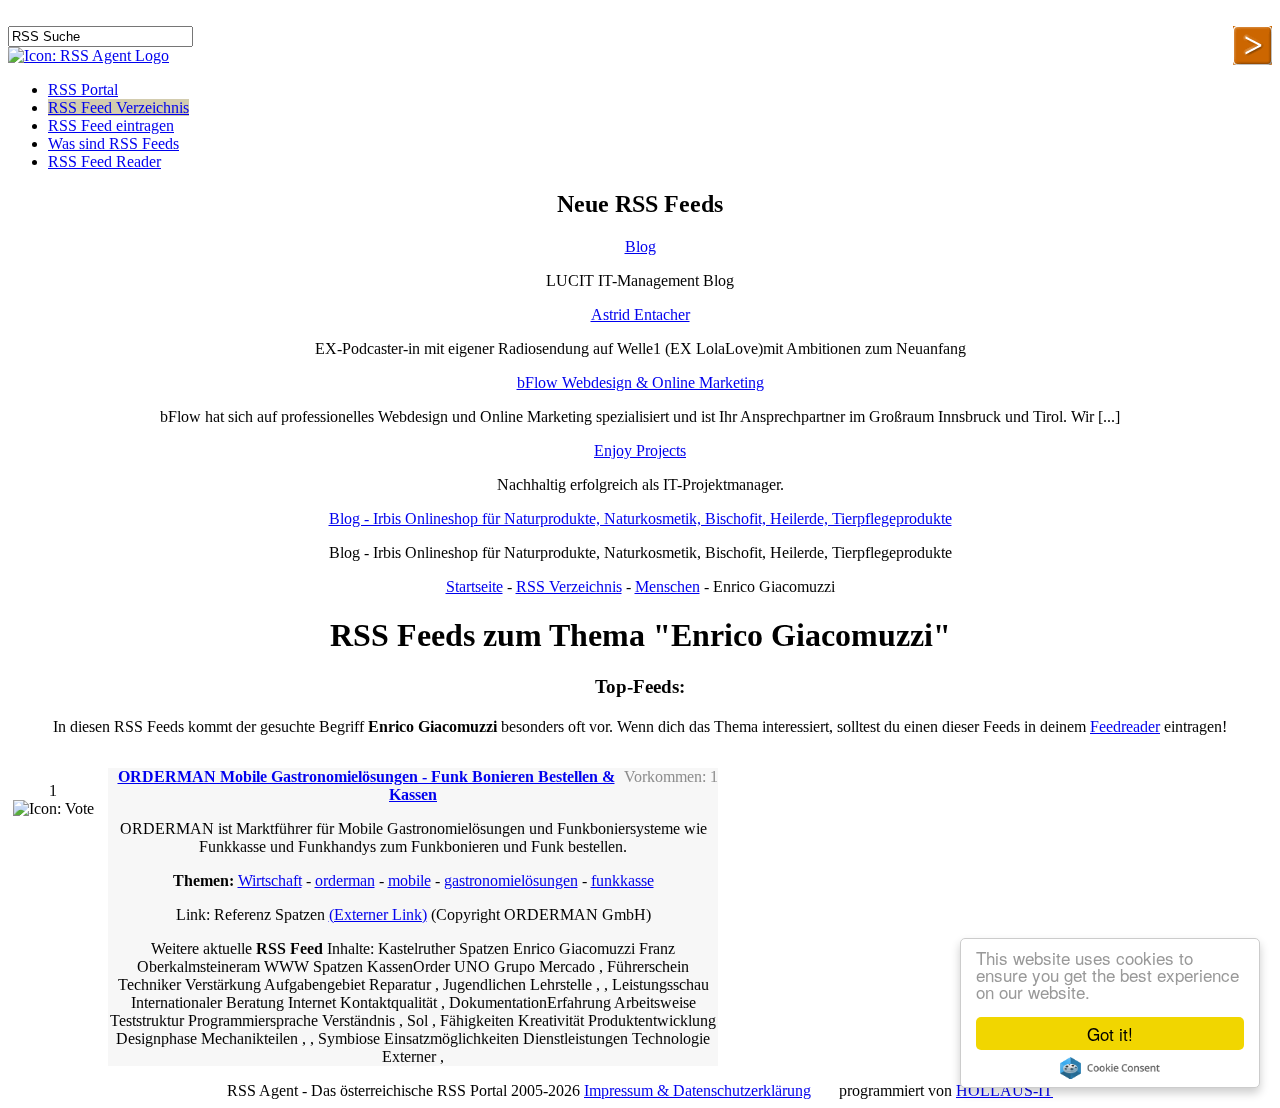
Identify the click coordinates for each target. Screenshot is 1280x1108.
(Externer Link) (378, 914)
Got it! (1110, 1033)
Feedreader (1125, 726)
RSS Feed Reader (104, 161)
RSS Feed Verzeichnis (118, 107)
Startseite (474, 586)
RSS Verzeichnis (569, 586)
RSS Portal (83, 89)
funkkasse (622, 880)
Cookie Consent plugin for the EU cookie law (1110, 1068)
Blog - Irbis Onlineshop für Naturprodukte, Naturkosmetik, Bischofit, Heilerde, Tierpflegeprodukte (640, 518)
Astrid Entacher (640, 314)
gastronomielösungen (511, 880)
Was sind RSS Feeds (113, 143)
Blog (640, 246)
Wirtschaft (270, 880)
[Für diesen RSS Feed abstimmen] (53, 809)
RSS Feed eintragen (111, 125)
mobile (409, 880)
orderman (345, 880)
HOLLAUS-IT (1004, 1090)
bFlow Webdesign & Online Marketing (640, 382)
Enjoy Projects (640, 450)
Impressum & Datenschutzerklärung (697, 1090)
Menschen (667, 586)
